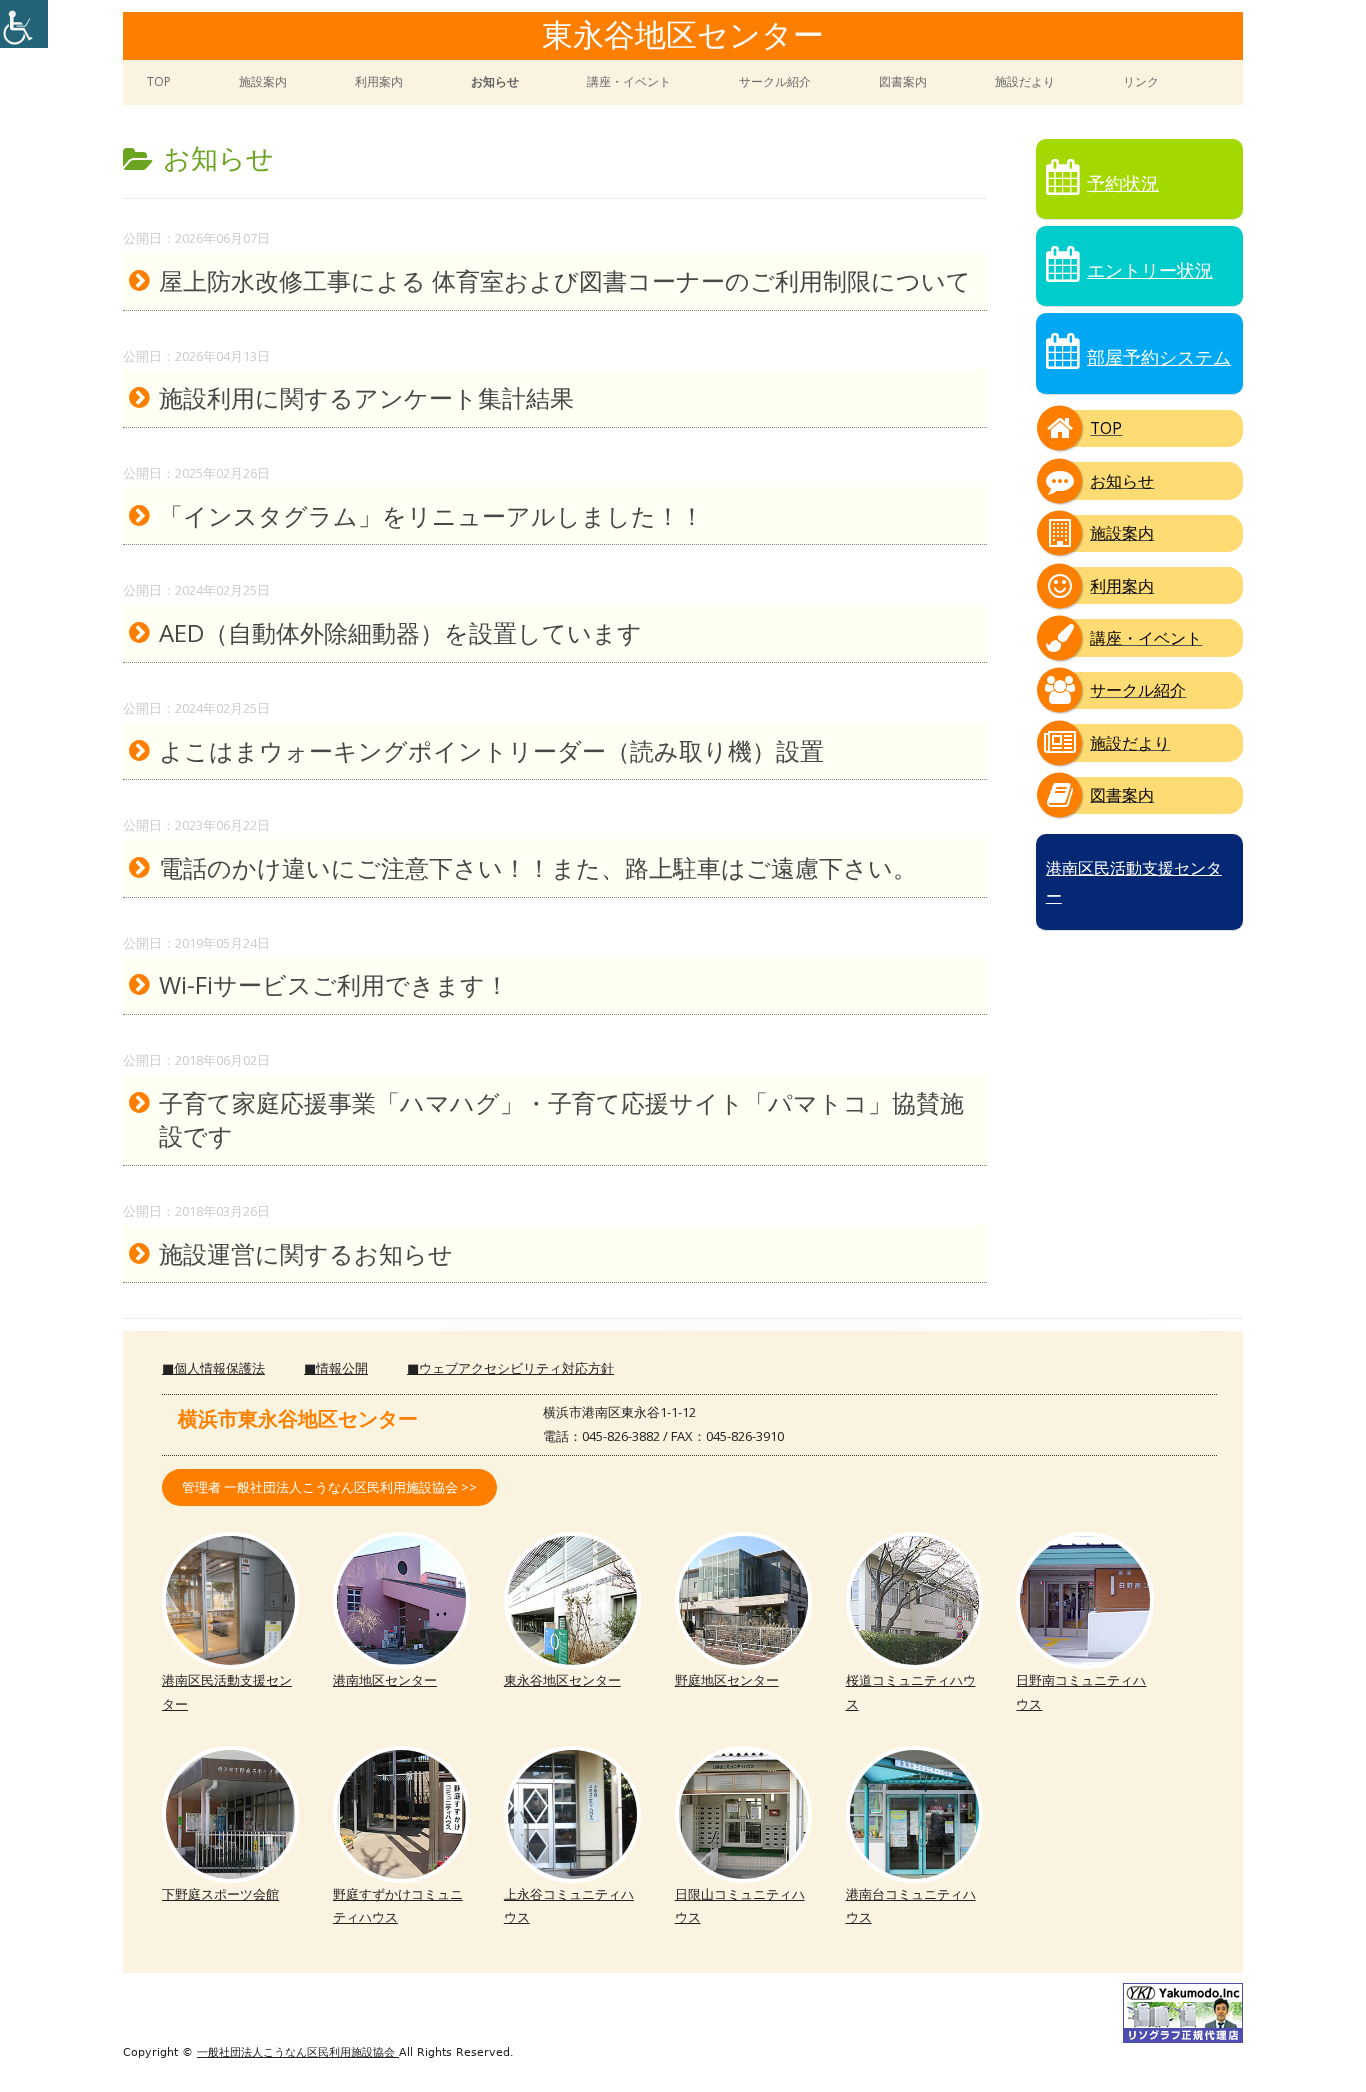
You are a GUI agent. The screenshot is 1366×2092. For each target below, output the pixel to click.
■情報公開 (336, 1368)
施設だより (1025, 81)
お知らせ (495, 81)
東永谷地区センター (683, 37)
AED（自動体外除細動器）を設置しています (400, 632)
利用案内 (379, 81)
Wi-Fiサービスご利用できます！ (334, 984)
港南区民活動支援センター (1134, 882)
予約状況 (1123, 183)
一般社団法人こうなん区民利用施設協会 (298, 2052)
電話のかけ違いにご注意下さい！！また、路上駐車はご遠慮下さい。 (538, 867)
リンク (1141, 81)
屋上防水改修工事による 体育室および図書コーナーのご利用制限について (565, 280)
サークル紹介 (775, 81)
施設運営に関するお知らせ (306, 1253)
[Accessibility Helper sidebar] (24, 24)
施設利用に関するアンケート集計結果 (366, 397)
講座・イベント (629, 81)
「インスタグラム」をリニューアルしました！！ (431, 515)
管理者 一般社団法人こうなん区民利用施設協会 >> (329, 1487)
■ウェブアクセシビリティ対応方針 (510, 1368)
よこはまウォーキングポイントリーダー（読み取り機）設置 (491, 750)
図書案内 (903, 81)
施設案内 (263, 81)
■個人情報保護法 (213, 1368)
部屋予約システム (1159, 357)
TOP (159, 81)
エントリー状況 (1150, 270)
